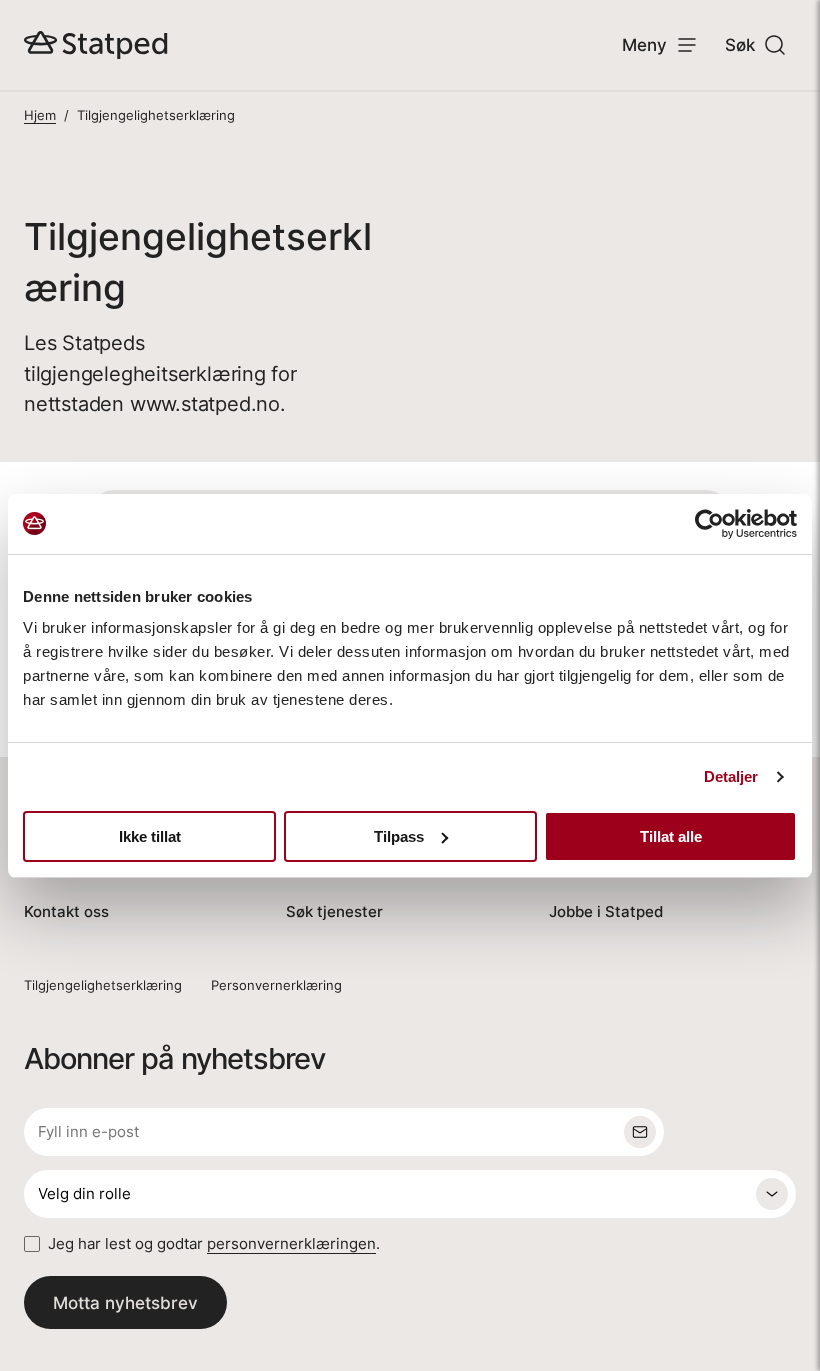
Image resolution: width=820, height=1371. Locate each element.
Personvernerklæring (276, 985)
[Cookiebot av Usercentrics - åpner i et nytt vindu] (709, 524)
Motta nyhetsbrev (125, 1302)
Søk (740, 44)
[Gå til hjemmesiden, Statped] (96, 45)
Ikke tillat (150, 836)
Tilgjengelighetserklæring (103, 985)
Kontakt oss (66, 911)
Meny (644, 44)
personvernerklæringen (291, 1243)
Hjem (40, 115)
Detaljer (731, 776)
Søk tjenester (334, 911)
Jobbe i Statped (606, 911)
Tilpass (399, 836)
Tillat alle (671, 836)
